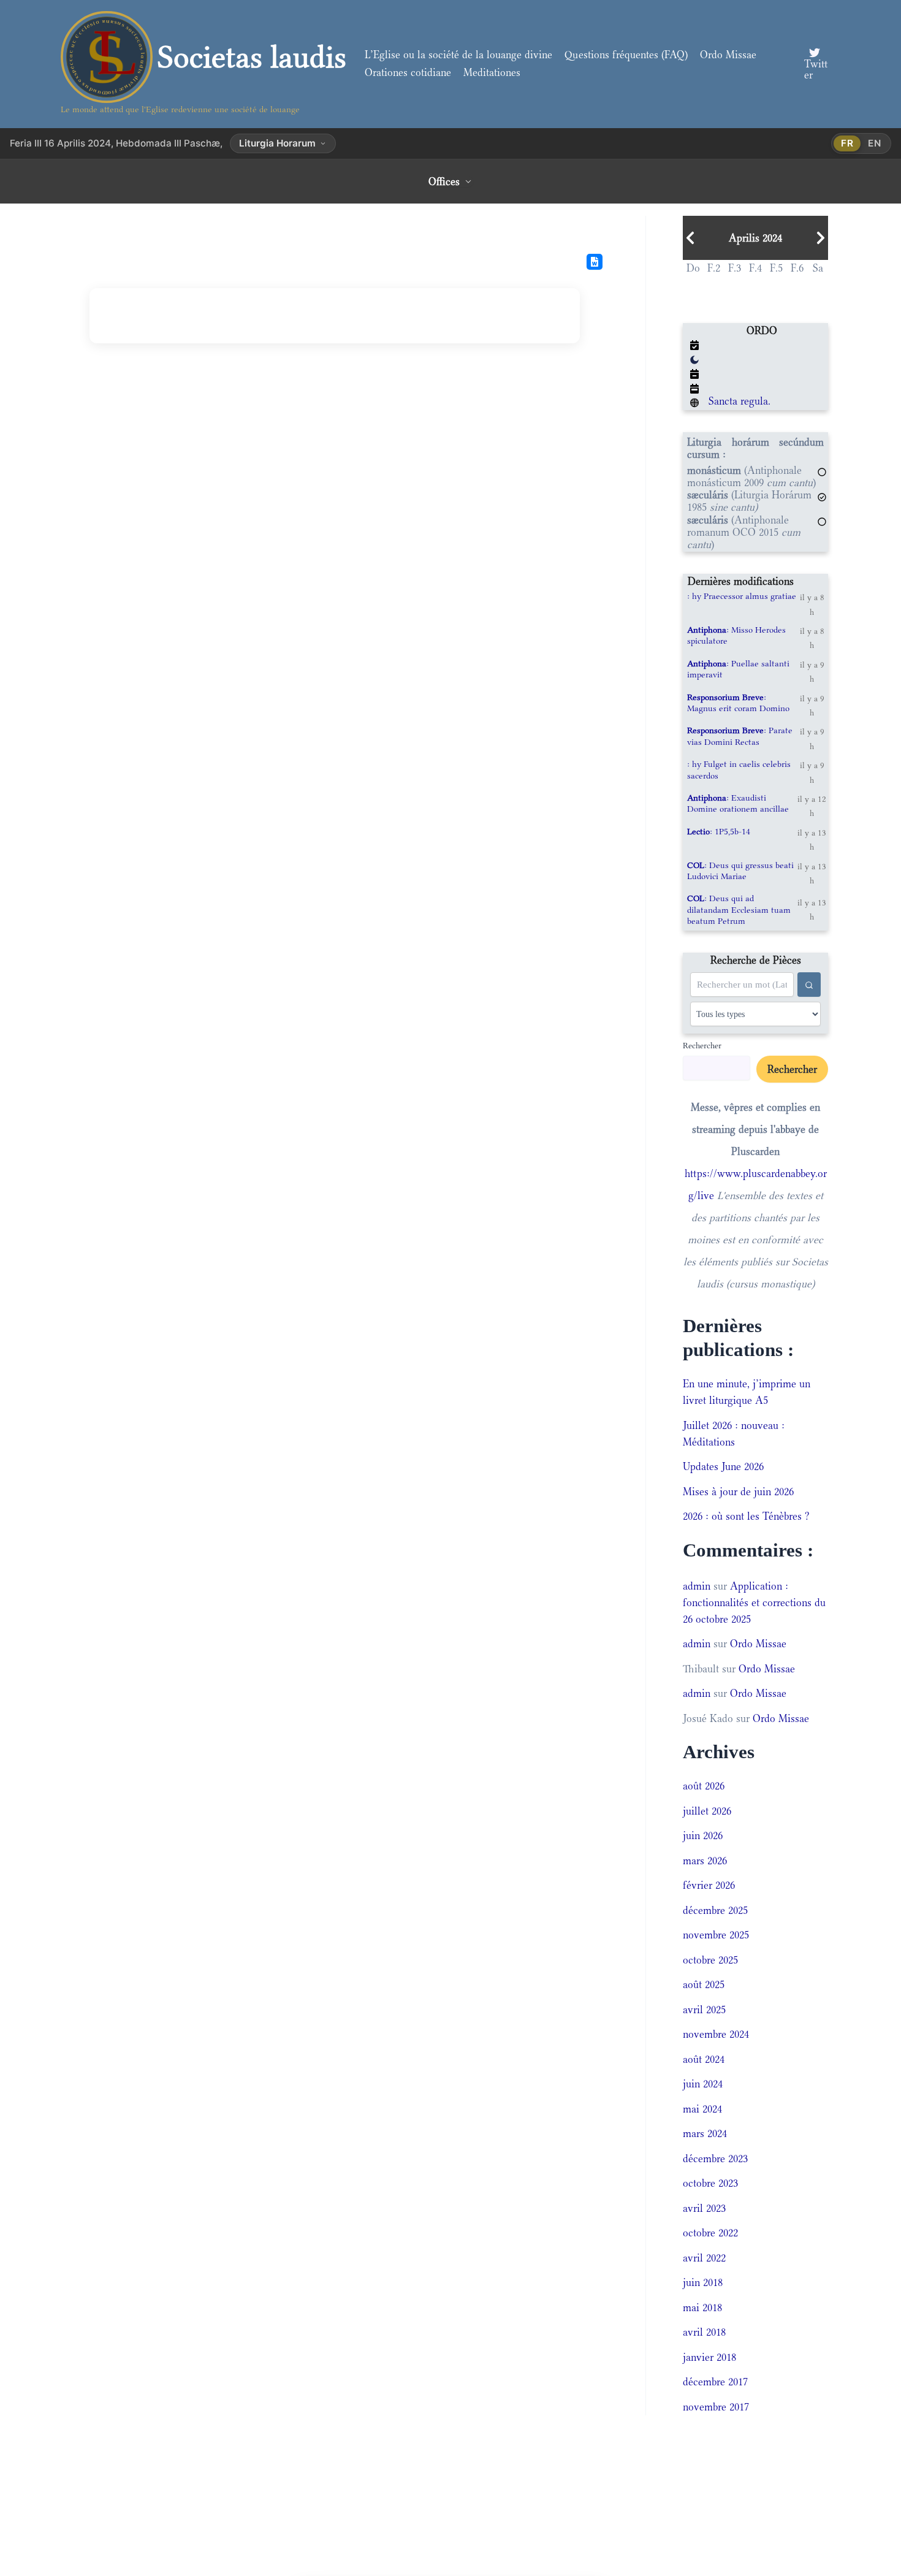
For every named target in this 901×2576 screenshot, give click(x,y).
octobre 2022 (710, 2233)
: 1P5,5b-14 (719, 831)
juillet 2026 (707, 1811)
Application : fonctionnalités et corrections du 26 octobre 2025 (754, 1602)
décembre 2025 (715, 1910)
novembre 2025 (716, 1935)
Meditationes (492, 72)
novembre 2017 (716, 2407)
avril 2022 (704, 2258)
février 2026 (709, 1885)
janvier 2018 (709, 2357)
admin (697, 1586)
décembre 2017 (715, 2382)
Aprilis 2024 (755, 238)
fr (847, 143)
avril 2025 (704, 2010)
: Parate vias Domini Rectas (740, 736)
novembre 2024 (716, 2034)
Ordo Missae (728, 55)
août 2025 (704, 1984)
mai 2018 (702, 2307)
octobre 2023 (710, 2183)
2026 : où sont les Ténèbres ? (746, 1516)
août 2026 (704, 1786)
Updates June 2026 (723, 1466)
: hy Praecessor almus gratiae (742, 596)
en (875, 143)
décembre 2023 (715, 2159)
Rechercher (702, 1045)
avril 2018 (704, 2332)
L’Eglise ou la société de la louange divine (458, 55)
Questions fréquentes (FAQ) (626, 55)
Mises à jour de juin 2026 (738, 1492)
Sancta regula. (739, 401)
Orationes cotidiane (408, 72)
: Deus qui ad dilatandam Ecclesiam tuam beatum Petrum (739, 909)
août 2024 (704, 2059)
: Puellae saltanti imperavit (738, 669)
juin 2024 (703, 2084)
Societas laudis (252, 57)
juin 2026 (703, 1835)
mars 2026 (705, 1861)
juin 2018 (703, 2282)
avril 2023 (704, 2208)
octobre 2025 (710, 1960)
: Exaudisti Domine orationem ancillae (738, 803)
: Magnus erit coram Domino (738, 703)
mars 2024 (705, 2133)
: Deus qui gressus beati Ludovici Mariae (740, 871)
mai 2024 (702, 2109)
